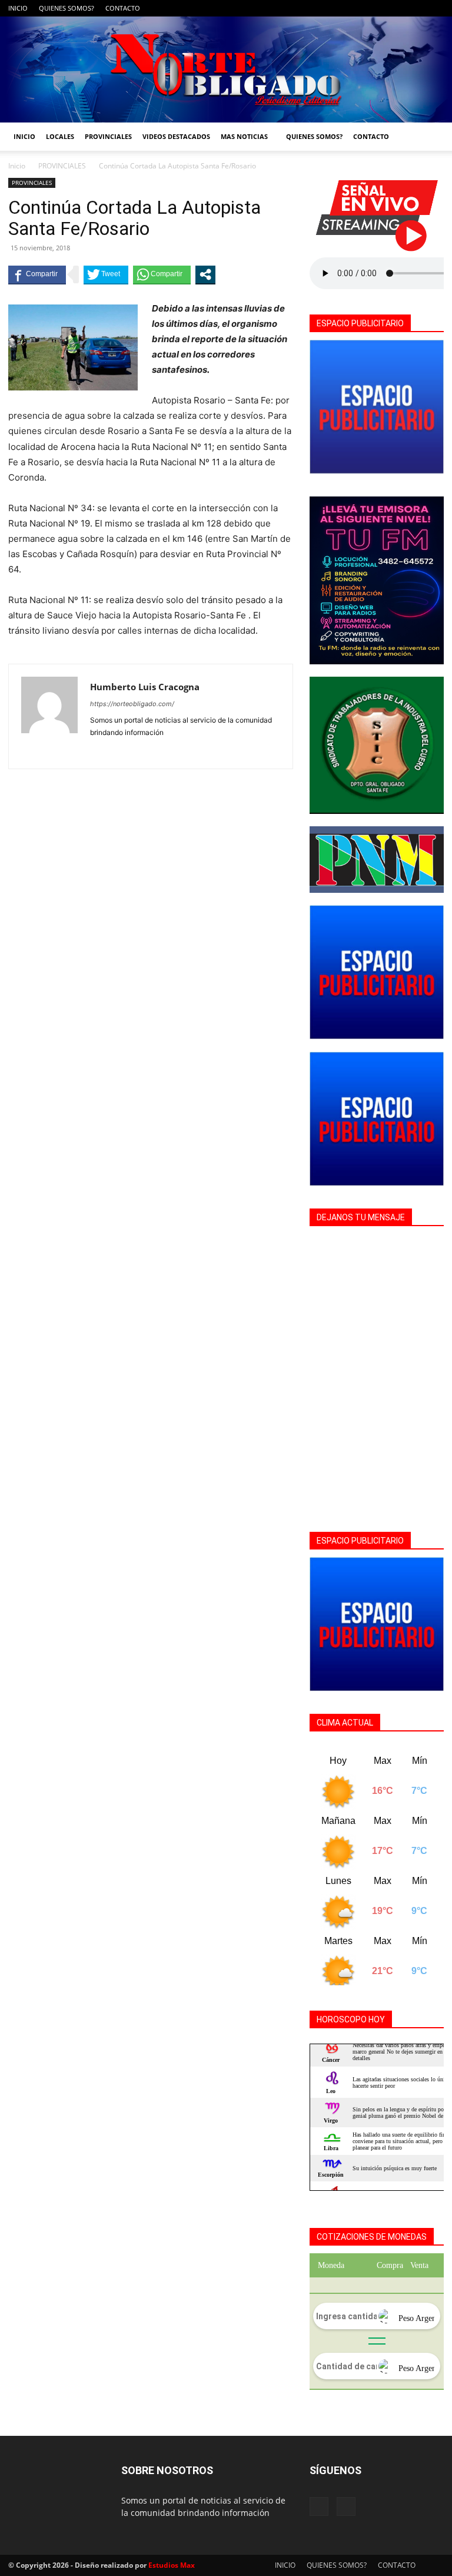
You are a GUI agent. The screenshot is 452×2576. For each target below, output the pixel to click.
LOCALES (60, 136)
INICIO (18, 8)
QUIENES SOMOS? (67, 8)
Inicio (17, 166)
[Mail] (435, 8)
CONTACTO (123, 8)
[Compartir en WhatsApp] (162, 274)
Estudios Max (172, 2565)
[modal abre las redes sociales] (205, 274)
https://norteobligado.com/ (132, 704)
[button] (430, 137)
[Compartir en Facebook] (37, 274)
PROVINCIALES (108, 136)
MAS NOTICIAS (244, 136)
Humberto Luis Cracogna (145, 687)
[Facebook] (416, 8)
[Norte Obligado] (226, 69)
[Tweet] (106, 274)
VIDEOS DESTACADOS (176, 136)
